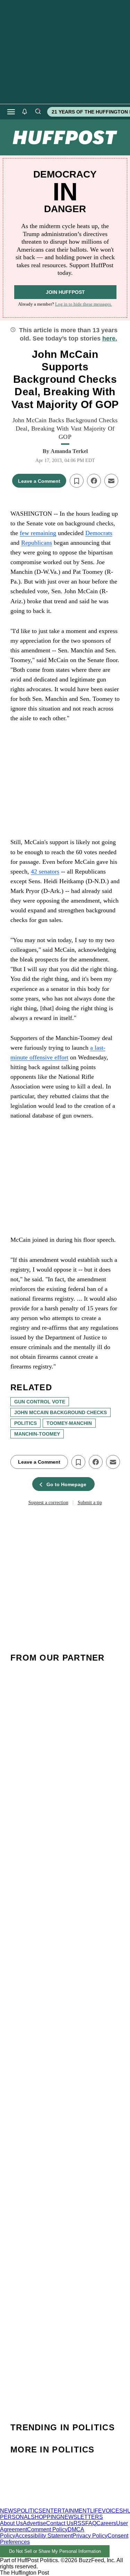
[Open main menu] (11, 112)
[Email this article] (111, 481)
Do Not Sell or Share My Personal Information (55, 2551)
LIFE (96, 2511)
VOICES (112, 2511)
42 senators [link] (45, 871)
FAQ (91, 2523)
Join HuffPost (65, 292)
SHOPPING (46, 2517)
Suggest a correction (48, 1503)
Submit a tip (90, 1503)
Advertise (34, 2523)
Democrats (99, 533)
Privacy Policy (90, 2536)
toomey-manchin (69, 1423)
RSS (79, 2523)
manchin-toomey (37, 1434)
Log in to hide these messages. (84, 304)
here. (110, 338)
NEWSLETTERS (82, 2517)
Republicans (37, 543)
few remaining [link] (38, 533)
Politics (25, 1423)
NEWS (8, 2511)
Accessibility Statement (44, 2536)
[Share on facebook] (94, 481)
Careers (106, 2523)
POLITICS (30, 2511)
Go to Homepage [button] (66, 1484)
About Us (11, 2523)
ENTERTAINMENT (66, 2511)
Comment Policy (47, 2529)
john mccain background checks (60, 1412)
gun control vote (40, 1402)
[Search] (38, 112)
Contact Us (60, 2523)
